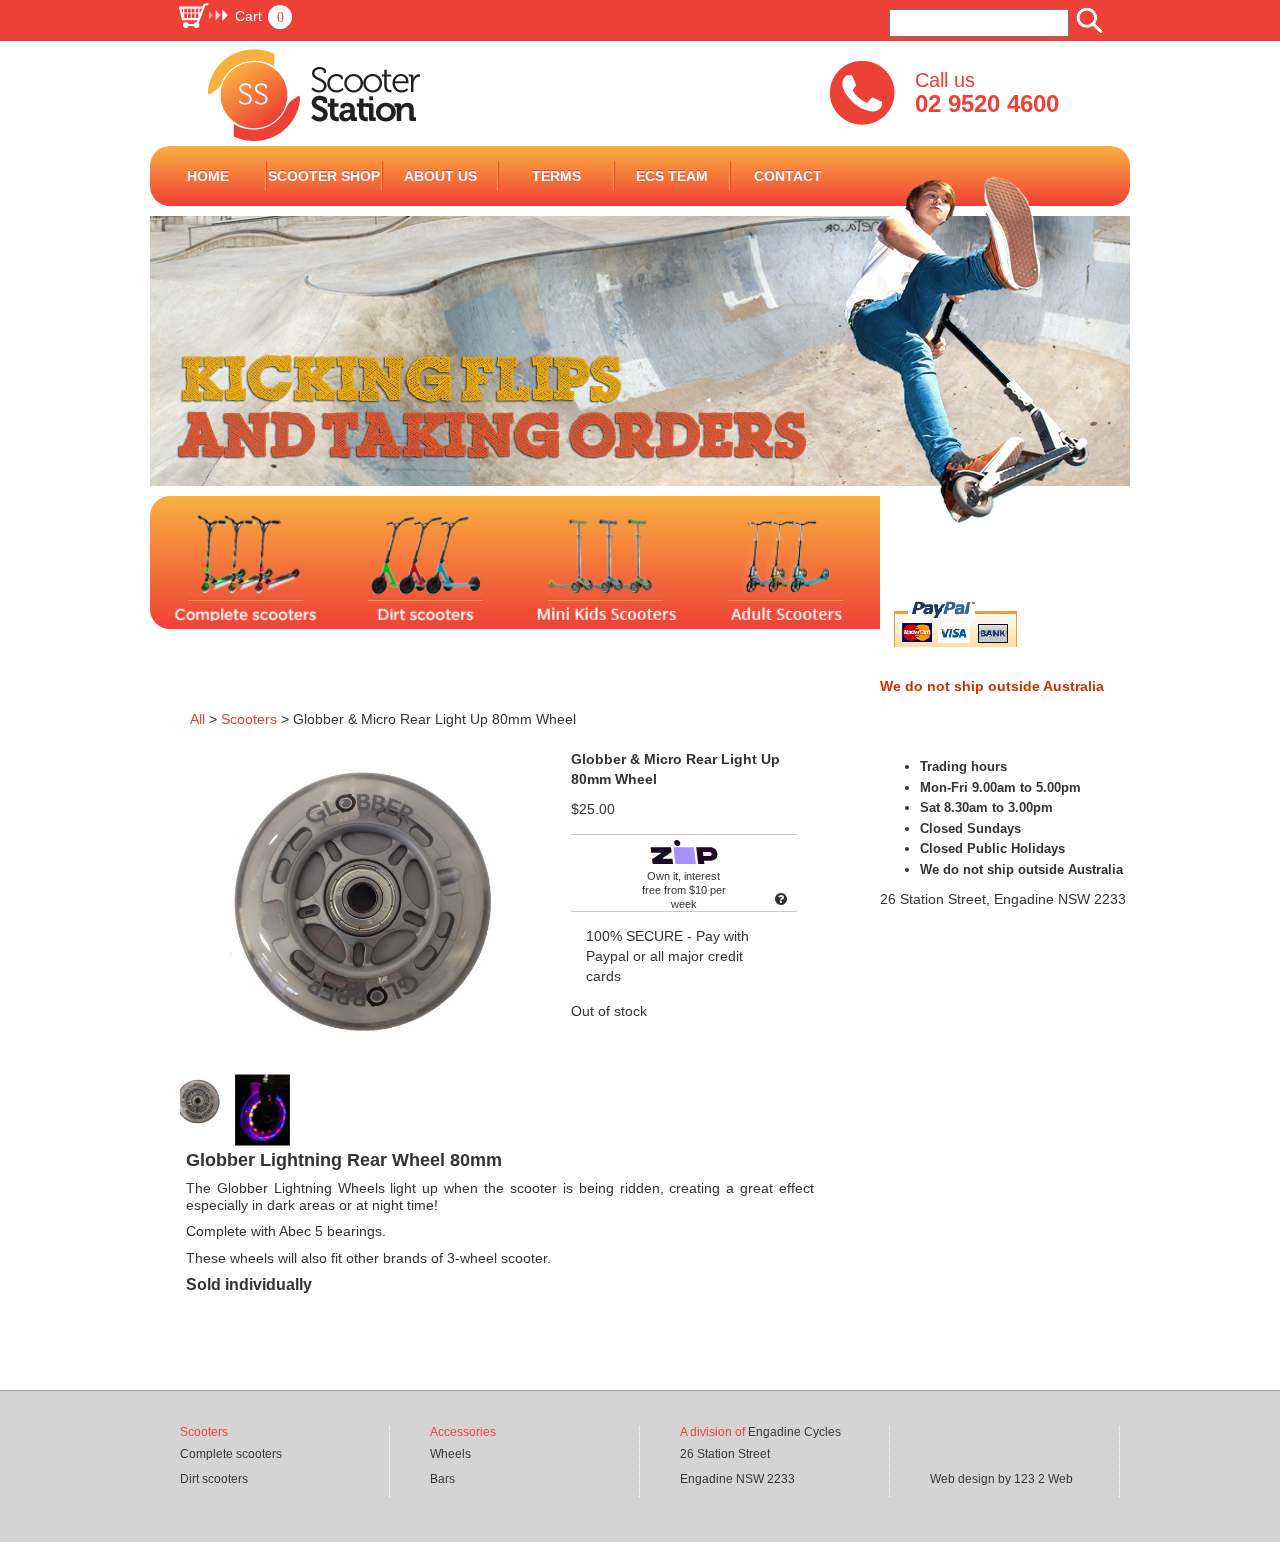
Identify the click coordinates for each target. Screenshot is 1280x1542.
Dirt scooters (214, 1479)
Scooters (249, 719)
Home (208, 176)
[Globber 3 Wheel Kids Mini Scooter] (882, 581)
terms (556, 176)
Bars (442, 1479)
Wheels (450, 1454)
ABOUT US (440, 176)
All (197, 719)
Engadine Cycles (794, 1432)
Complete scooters (231, 1454)
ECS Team (672, 176)
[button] (234, 16)
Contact (788, 176)
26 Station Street (725, 1454)
